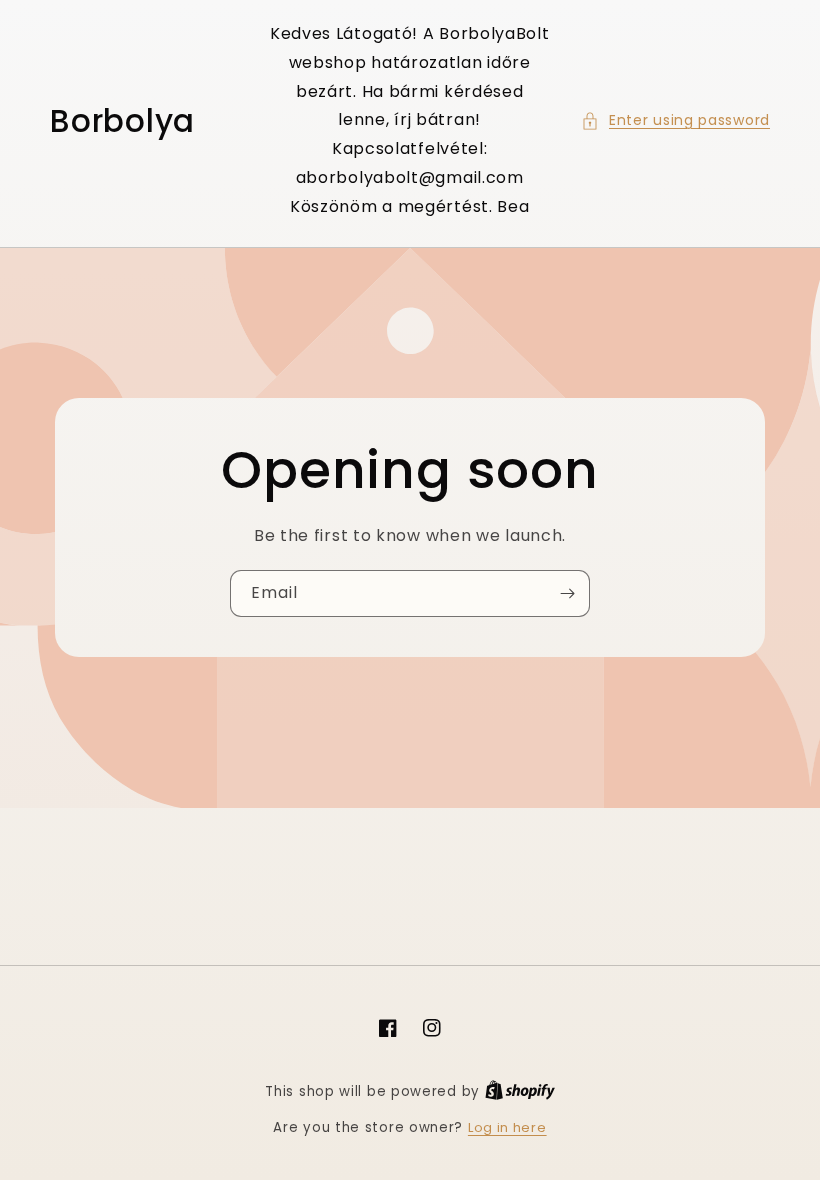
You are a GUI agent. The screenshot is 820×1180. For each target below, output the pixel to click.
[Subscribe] (567, 593)
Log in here (507, 1127)
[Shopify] (520, 1091)
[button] (675, 120)
